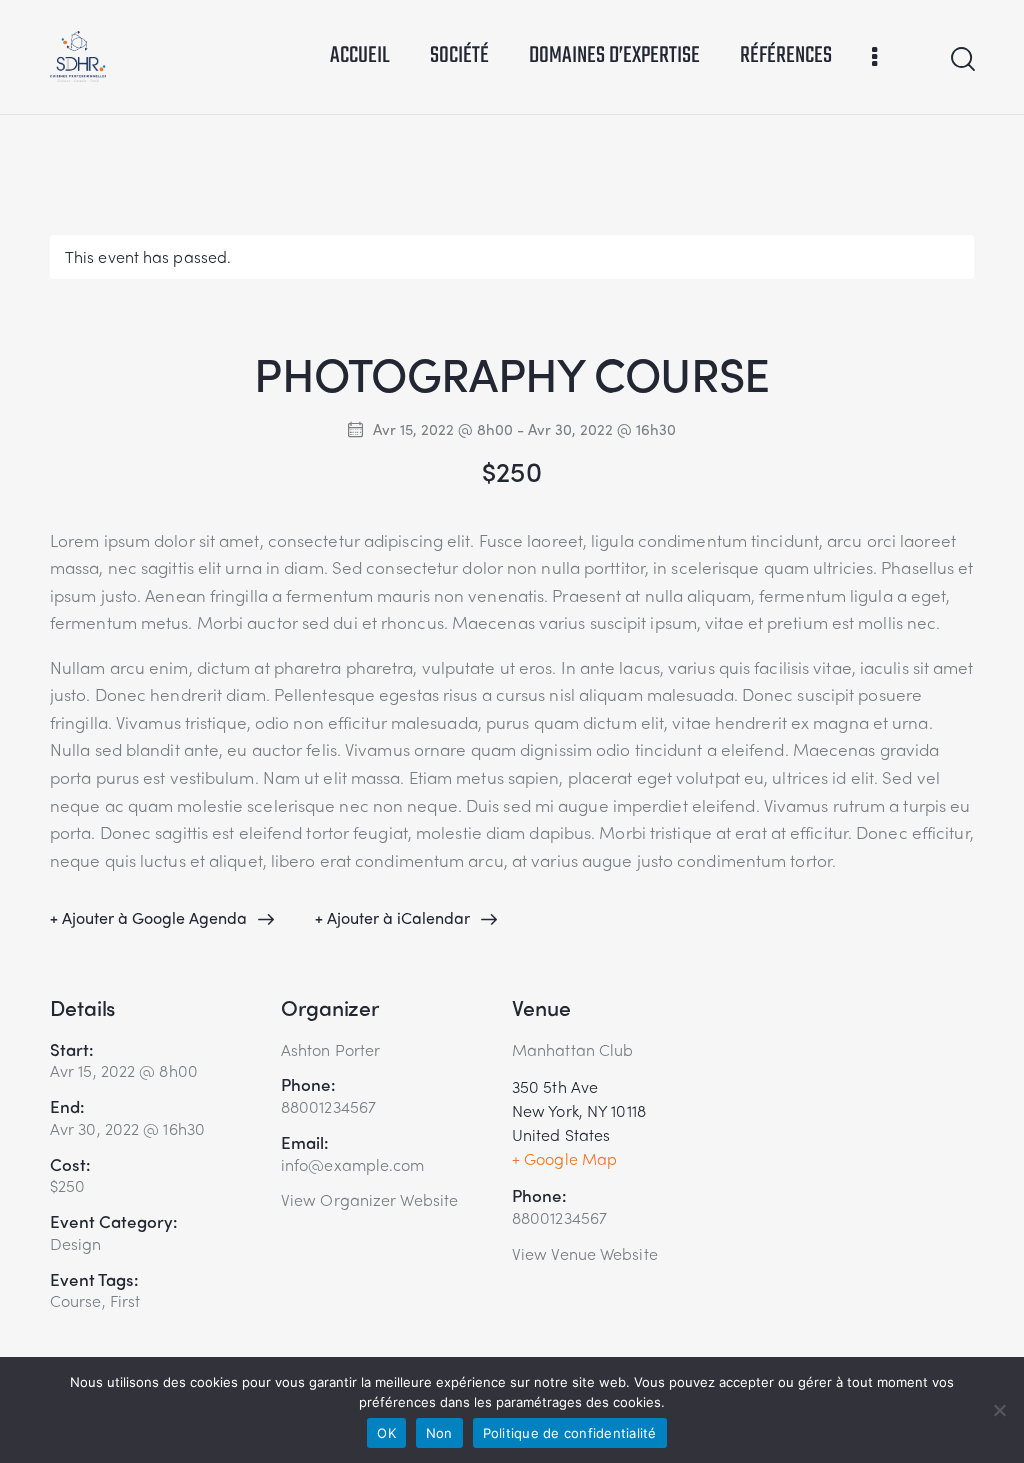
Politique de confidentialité (570, 1433)
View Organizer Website (369, 1199)
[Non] (999, 1410)
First (125, 1300)
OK (386, 1433)
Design (76, 1243)
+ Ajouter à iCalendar (392, 917)
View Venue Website (585, 1253)
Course (76, 1300)
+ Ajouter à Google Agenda (148, 917)
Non (439, 1433)
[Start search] (961, 60)
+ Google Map (564, 1158)
